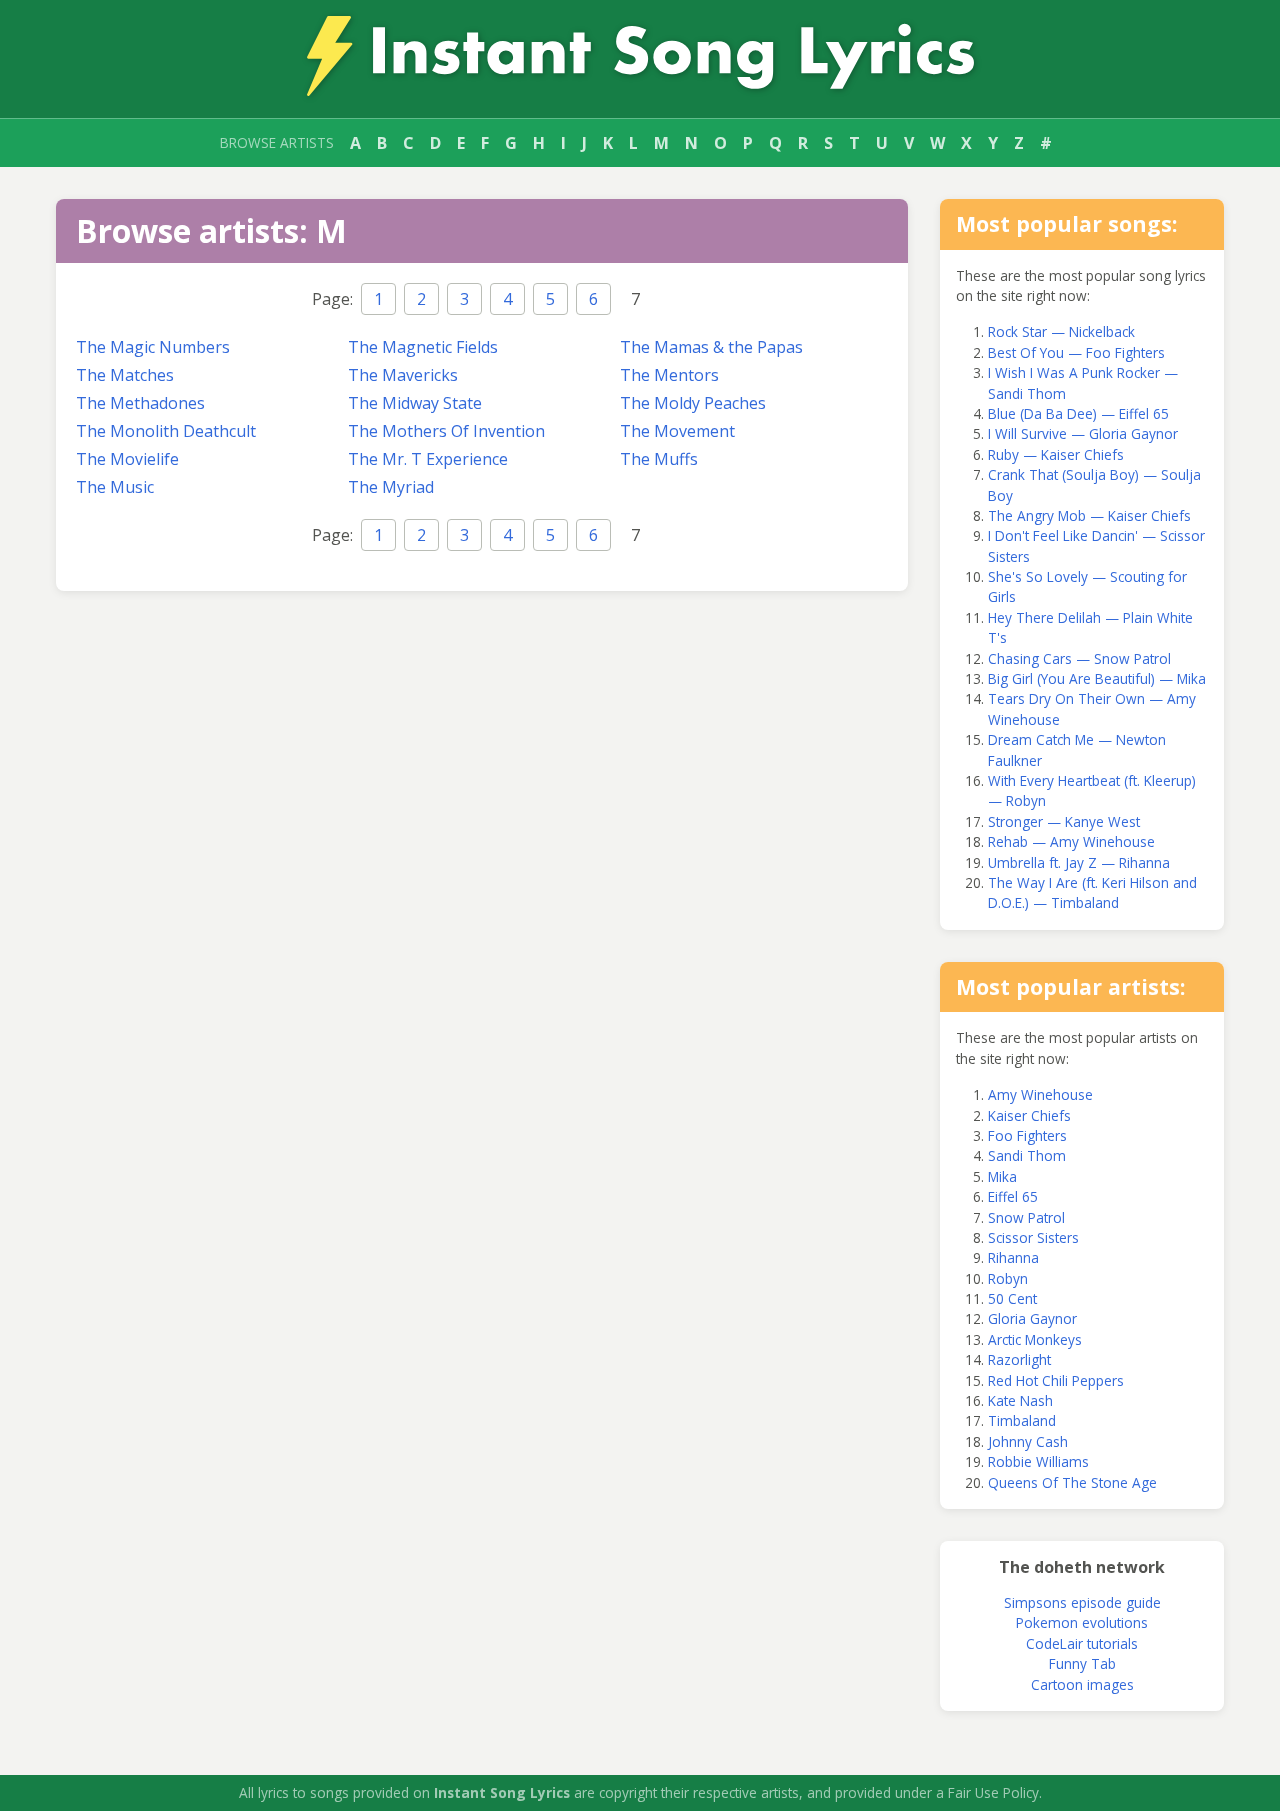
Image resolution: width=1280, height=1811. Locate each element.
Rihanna (1013, 1257)
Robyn (1008, 1278)
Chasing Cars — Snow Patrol (1079, 658)
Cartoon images (1082, 1684)
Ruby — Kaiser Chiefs (1056, 454)
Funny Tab (1082, 1663)
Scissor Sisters (1033, 1237)
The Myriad (391, 487)
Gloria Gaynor (1032, 1318)
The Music (115, 487)
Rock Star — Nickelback (1061, 331)
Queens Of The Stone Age (1072, 1482)
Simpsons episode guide (1082, 1602)
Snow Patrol (1026, 1217)
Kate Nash (1020, 1400)
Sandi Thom (1027, 1155)
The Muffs (659, 459)
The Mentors (669, 375)
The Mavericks (403, 375)
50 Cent (1012, 1298)
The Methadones (140, 403)
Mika (1002, 1176)
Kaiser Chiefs (1029, 1115)
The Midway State (415, 403)
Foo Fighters (1027, 1135)
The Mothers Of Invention (446, 431)
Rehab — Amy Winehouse (1071, 841)
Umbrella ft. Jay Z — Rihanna (1079, 862)
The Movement (677, 431)
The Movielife (127, 459)
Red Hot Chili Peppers (1056, 1380)
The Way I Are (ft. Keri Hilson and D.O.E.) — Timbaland (1092, 892)
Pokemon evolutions (1082, 1622)
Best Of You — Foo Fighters (1076, 352)
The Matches (125, 375)
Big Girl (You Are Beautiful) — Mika (1097, 678)
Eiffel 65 (1013, 1196)
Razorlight (1019, 1359)
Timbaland (1022, 1420)
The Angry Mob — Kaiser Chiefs (1089, 515)
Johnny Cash (1028, 1441)
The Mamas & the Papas (711, 347)
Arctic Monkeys (1035, 1339)
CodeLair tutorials (1082, 1643)
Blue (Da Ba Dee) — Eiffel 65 (1078, 413)
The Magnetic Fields (423, 347)
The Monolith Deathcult (166, 431)
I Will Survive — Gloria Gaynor (1083, 433)
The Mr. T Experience (428, 459)
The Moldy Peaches (693, 403)
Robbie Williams (1038, 1461)
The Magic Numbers (153, 347)
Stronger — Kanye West (1064, 821)
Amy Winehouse (1040, 1094)
